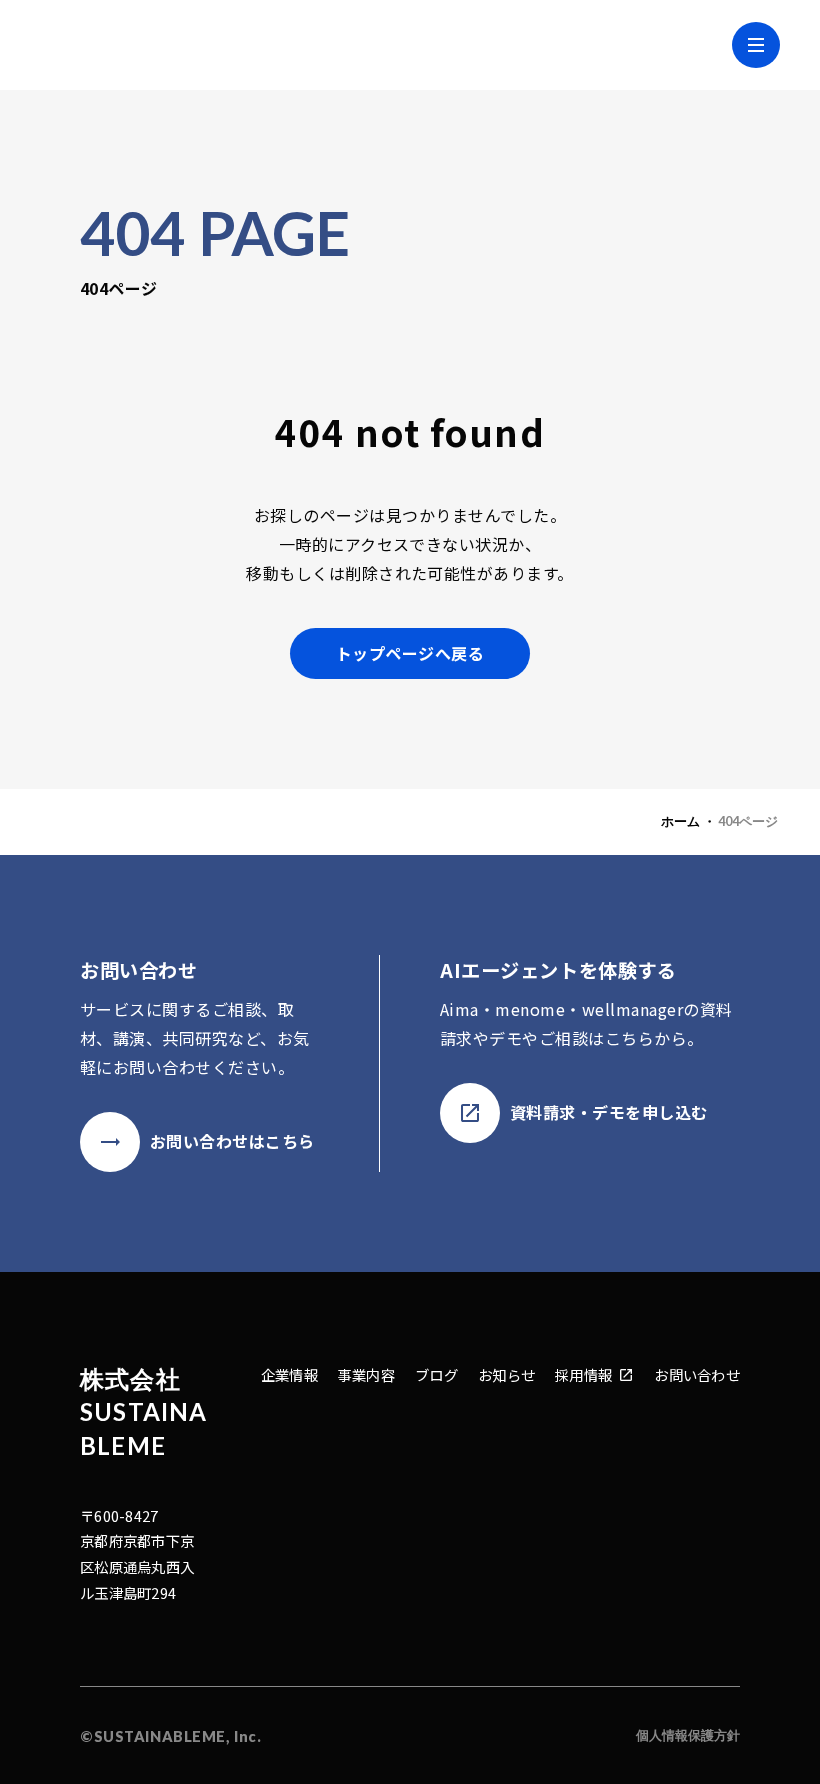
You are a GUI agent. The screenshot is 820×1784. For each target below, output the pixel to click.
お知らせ (506, 1374)
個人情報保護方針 (688, 1735)
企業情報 (289, 1374)
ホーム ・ (688, 821)
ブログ (436, 1374)
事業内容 (366, 1374)
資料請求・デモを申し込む (609, 1112)
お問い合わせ (697, 1374)
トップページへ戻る (410, 653)
